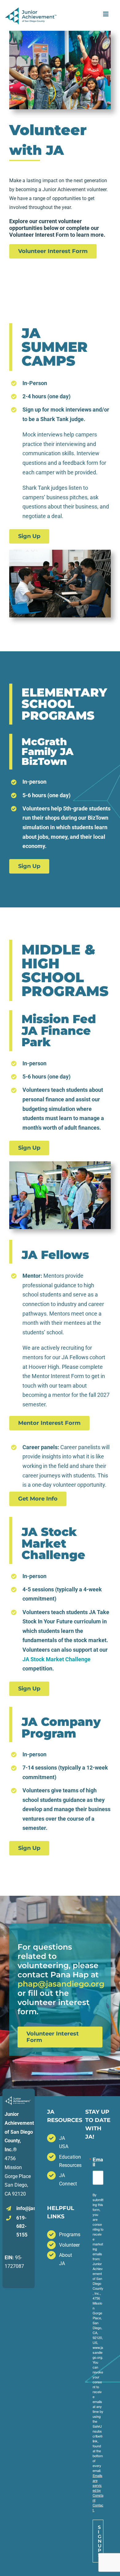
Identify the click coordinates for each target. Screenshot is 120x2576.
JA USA (64, 2142)
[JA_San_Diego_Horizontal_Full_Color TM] (31, 10)
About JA (66, 2259)
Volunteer (66, 2245)
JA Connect (66, 2180)
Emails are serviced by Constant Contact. (98, 2493)
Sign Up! (100, 2541)
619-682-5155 (22, 2226)
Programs (66, 2234)
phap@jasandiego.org (61, 1984)
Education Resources (66, 2161)
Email (98, 2162)
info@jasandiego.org (25, 2208)
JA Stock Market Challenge (56, 1659)
